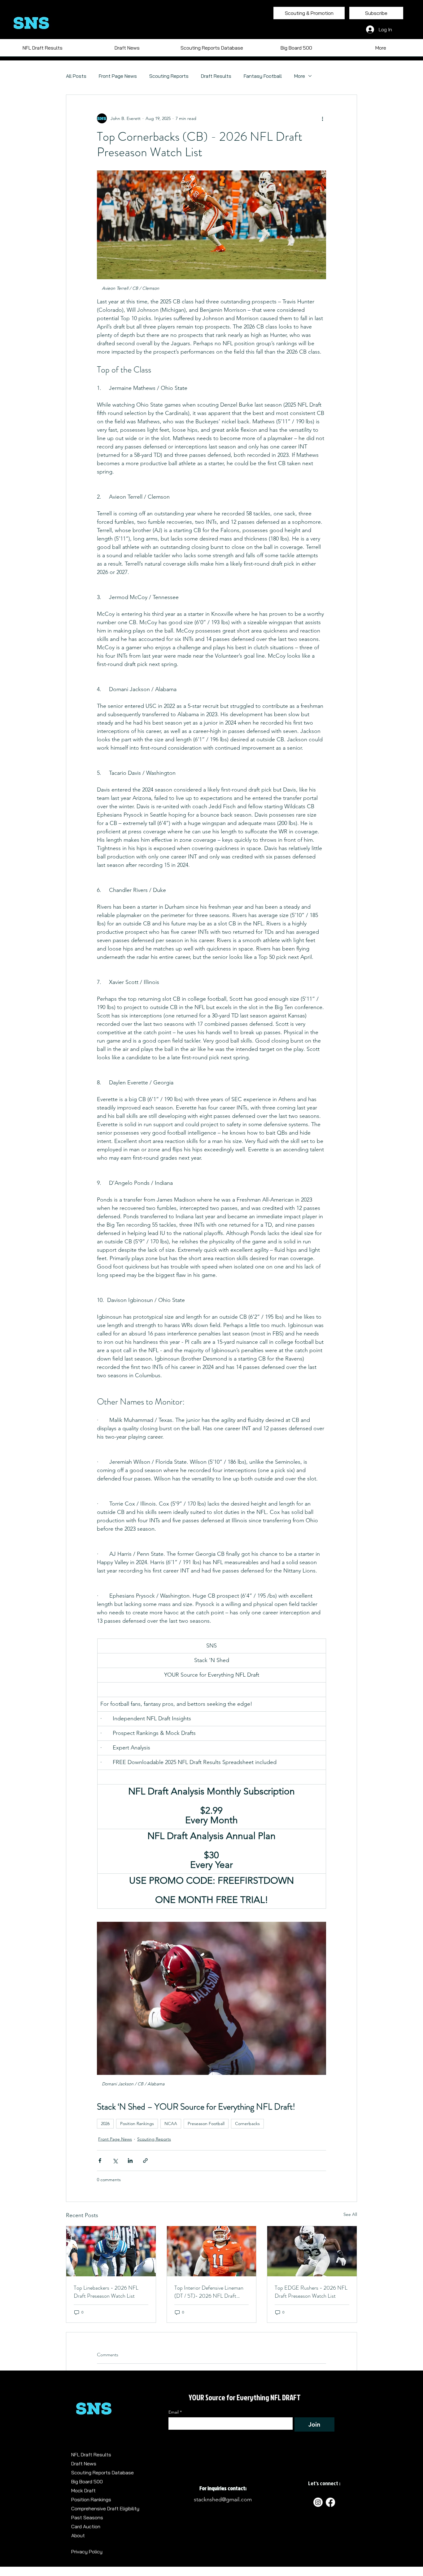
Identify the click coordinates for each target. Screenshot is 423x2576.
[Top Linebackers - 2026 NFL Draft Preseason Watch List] (111, 2251)
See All (350, 2214)
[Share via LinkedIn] (130, 2161)
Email (175, 2412)
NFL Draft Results (91, 2455)
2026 (105, 2124)
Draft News (84, 2464)
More (300, 76)
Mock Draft (83, 2490)
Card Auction (86, 2526)
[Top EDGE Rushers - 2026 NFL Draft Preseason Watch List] (312, 2251)
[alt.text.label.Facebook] (330, 2502)
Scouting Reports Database (102, 2472)
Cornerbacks (247, 2124)
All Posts (76, 76)
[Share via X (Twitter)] (115, 2161)
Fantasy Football (263, 76)
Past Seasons (87, 2517)
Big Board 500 (87, 2481)
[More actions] (322, 118)
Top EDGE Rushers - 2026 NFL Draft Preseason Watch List (311, 2292)
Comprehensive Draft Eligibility (105, 2508)
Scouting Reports (169, 76)
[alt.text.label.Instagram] (318, 2502)
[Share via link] (145, 2161)
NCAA (171, 2124)
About (78, 2535)
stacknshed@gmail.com (223, 2499)
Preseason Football (206, 2124)
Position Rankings (137, 2124)
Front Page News (118, 76)
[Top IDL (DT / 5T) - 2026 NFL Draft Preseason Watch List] (212, 2251)
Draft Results (216, 76)
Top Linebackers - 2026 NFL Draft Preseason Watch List (106, 2292)
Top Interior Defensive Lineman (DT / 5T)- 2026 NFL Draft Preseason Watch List (209, 2292)
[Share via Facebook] (100, 2161)
